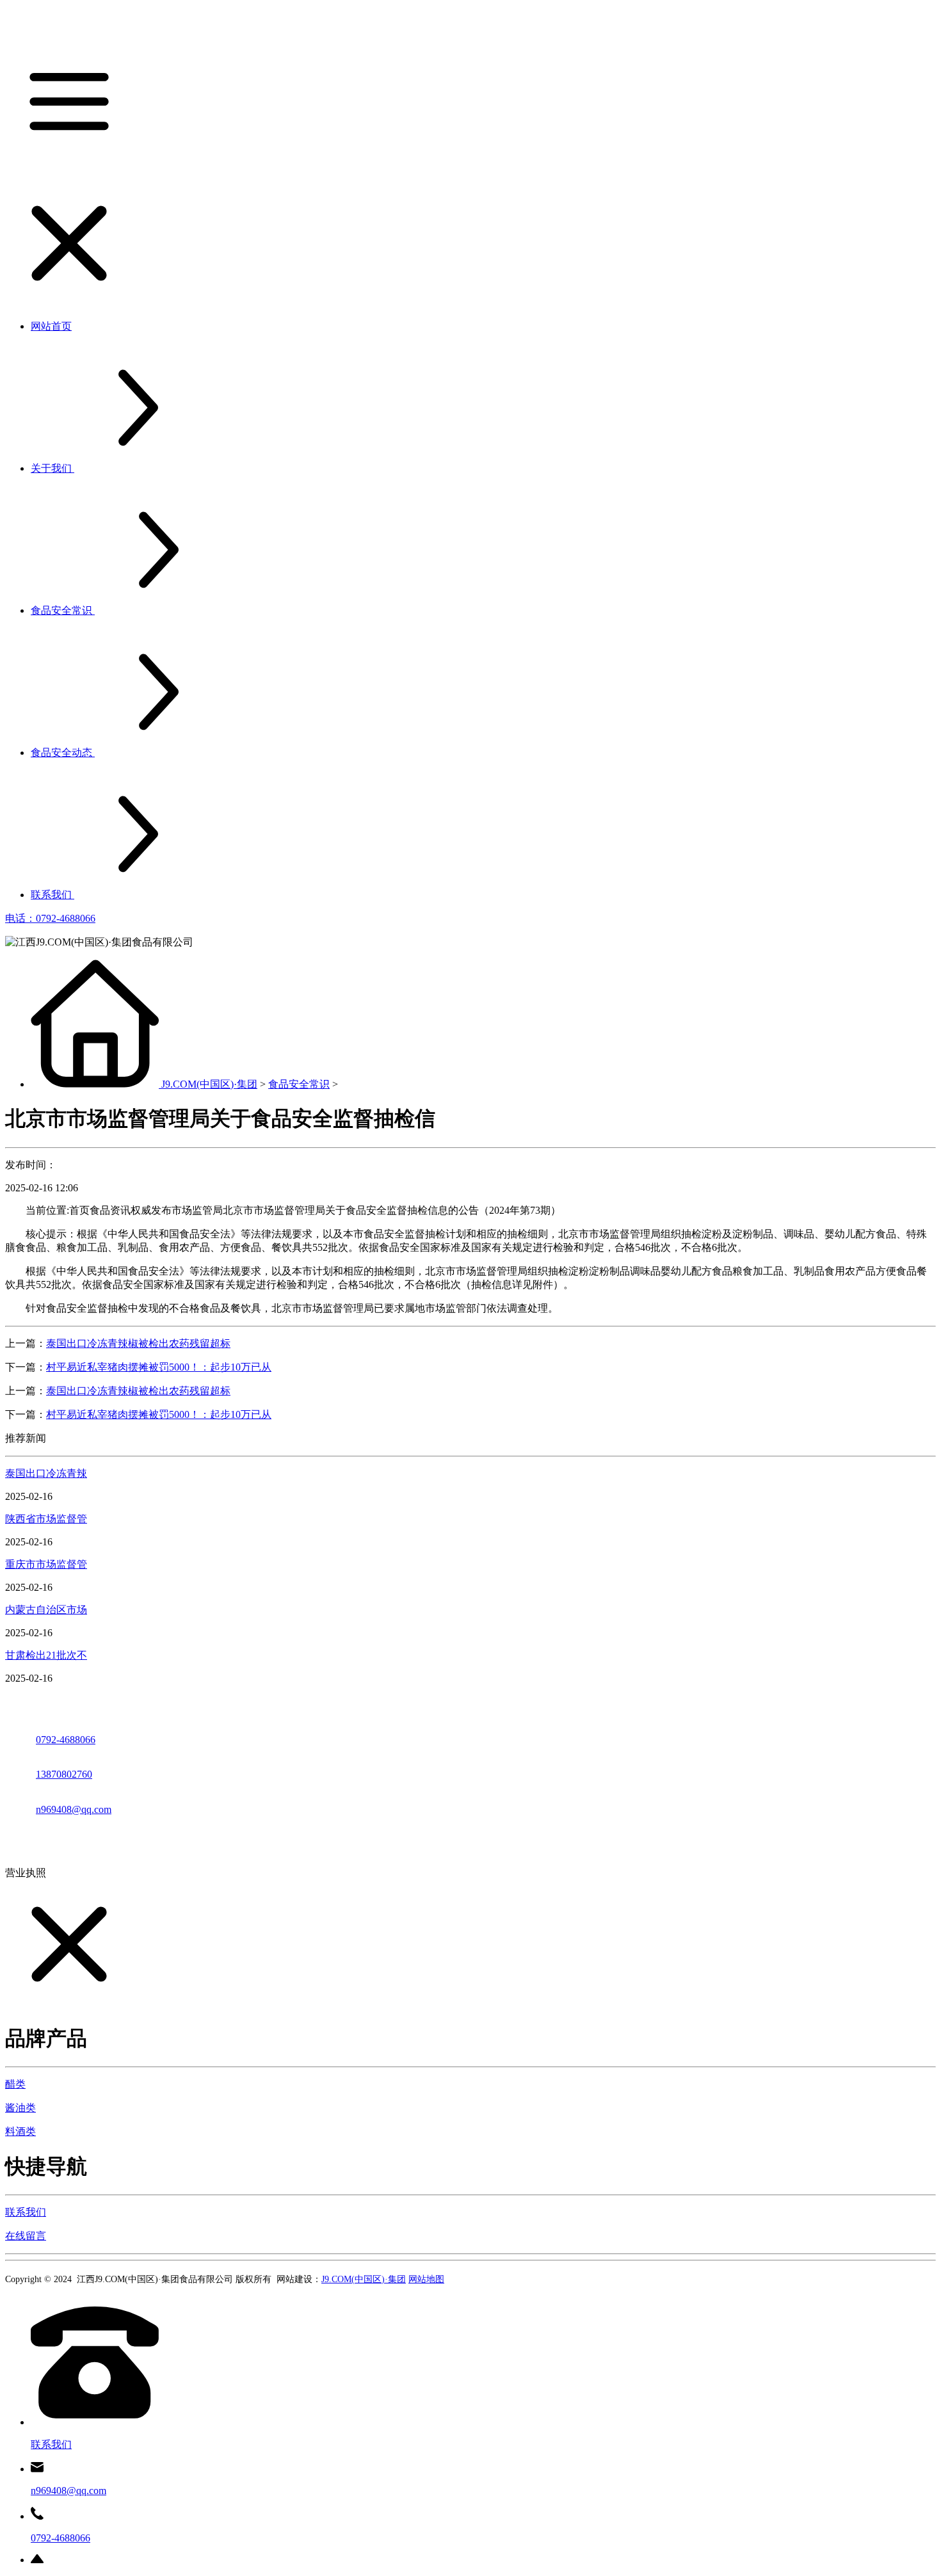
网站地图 (426, 2279)
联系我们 (26, 2212)
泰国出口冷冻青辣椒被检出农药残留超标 (138, 1343)
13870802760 (64, 1774)
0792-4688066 (66, 1740)
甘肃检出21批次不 (46, 1655)
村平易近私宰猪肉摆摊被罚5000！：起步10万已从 (159, 1367)
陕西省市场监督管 (46, 1519)
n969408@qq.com (74, 1809)
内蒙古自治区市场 (46, 1610)
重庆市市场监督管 (46, 1564)
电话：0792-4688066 (50, 918)
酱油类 (20, 2108)
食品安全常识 (299, 1084)
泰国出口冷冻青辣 (46, 1473)
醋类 (15, 2084)
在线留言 (26, 2236)
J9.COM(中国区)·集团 (209, 1084)
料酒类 (20, 2131)
